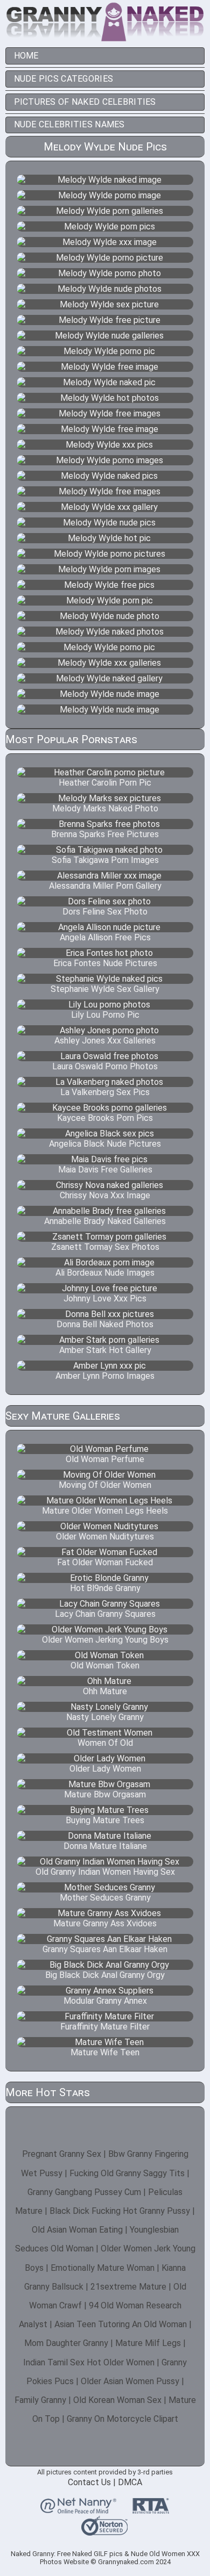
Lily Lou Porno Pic (105, 1015)
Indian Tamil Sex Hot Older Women (89, 2362)
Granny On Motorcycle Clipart (122, 2419)
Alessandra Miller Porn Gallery (105, 886)
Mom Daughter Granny (66, 2343)
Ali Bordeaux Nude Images (105, 1273)
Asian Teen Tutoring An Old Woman (121, 2324)
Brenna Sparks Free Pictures (105, 834)
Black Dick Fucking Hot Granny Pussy (120, 2211)
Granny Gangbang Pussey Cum (84, 2192)
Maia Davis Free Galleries (105, 1170)
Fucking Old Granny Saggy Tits (127, 2173)
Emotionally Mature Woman (103, 2268)
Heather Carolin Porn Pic (105, 783)
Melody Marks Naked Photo (105, 808)
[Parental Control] (78, 2509)
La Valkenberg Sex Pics (105, 1092)
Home (26, 56)
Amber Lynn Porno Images (105, 1376)
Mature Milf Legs (148, 2343)
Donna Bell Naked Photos (105, 1324)
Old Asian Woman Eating (77, 2230)
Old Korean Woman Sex (117, 2400)
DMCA (130, 2482)
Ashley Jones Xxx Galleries (105, 1041)
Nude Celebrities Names (69, 124)
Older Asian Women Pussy (130, 2381)
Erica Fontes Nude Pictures (105, 963)
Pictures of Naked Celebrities (85, 102)
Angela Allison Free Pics (105, 937)
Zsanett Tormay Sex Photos (105, 1247)
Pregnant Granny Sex (62, 2154)
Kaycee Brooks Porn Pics (105, 1118)
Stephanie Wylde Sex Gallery (105, 989)
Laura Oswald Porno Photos (105, 1066)
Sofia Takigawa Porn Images (105, 860)
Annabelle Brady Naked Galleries (105, 1221)
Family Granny (40, 2400)
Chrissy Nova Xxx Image (105, 1195)
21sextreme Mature (128, 2287)
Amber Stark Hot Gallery (105, 1350)
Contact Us (89, 2482)
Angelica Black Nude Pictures (105, 1144)
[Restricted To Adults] (151, 2509)
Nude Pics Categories (64, 79)
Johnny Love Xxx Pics (105, 1298)
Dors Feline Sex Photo (105, 912)
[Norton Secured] (104, 2531)
